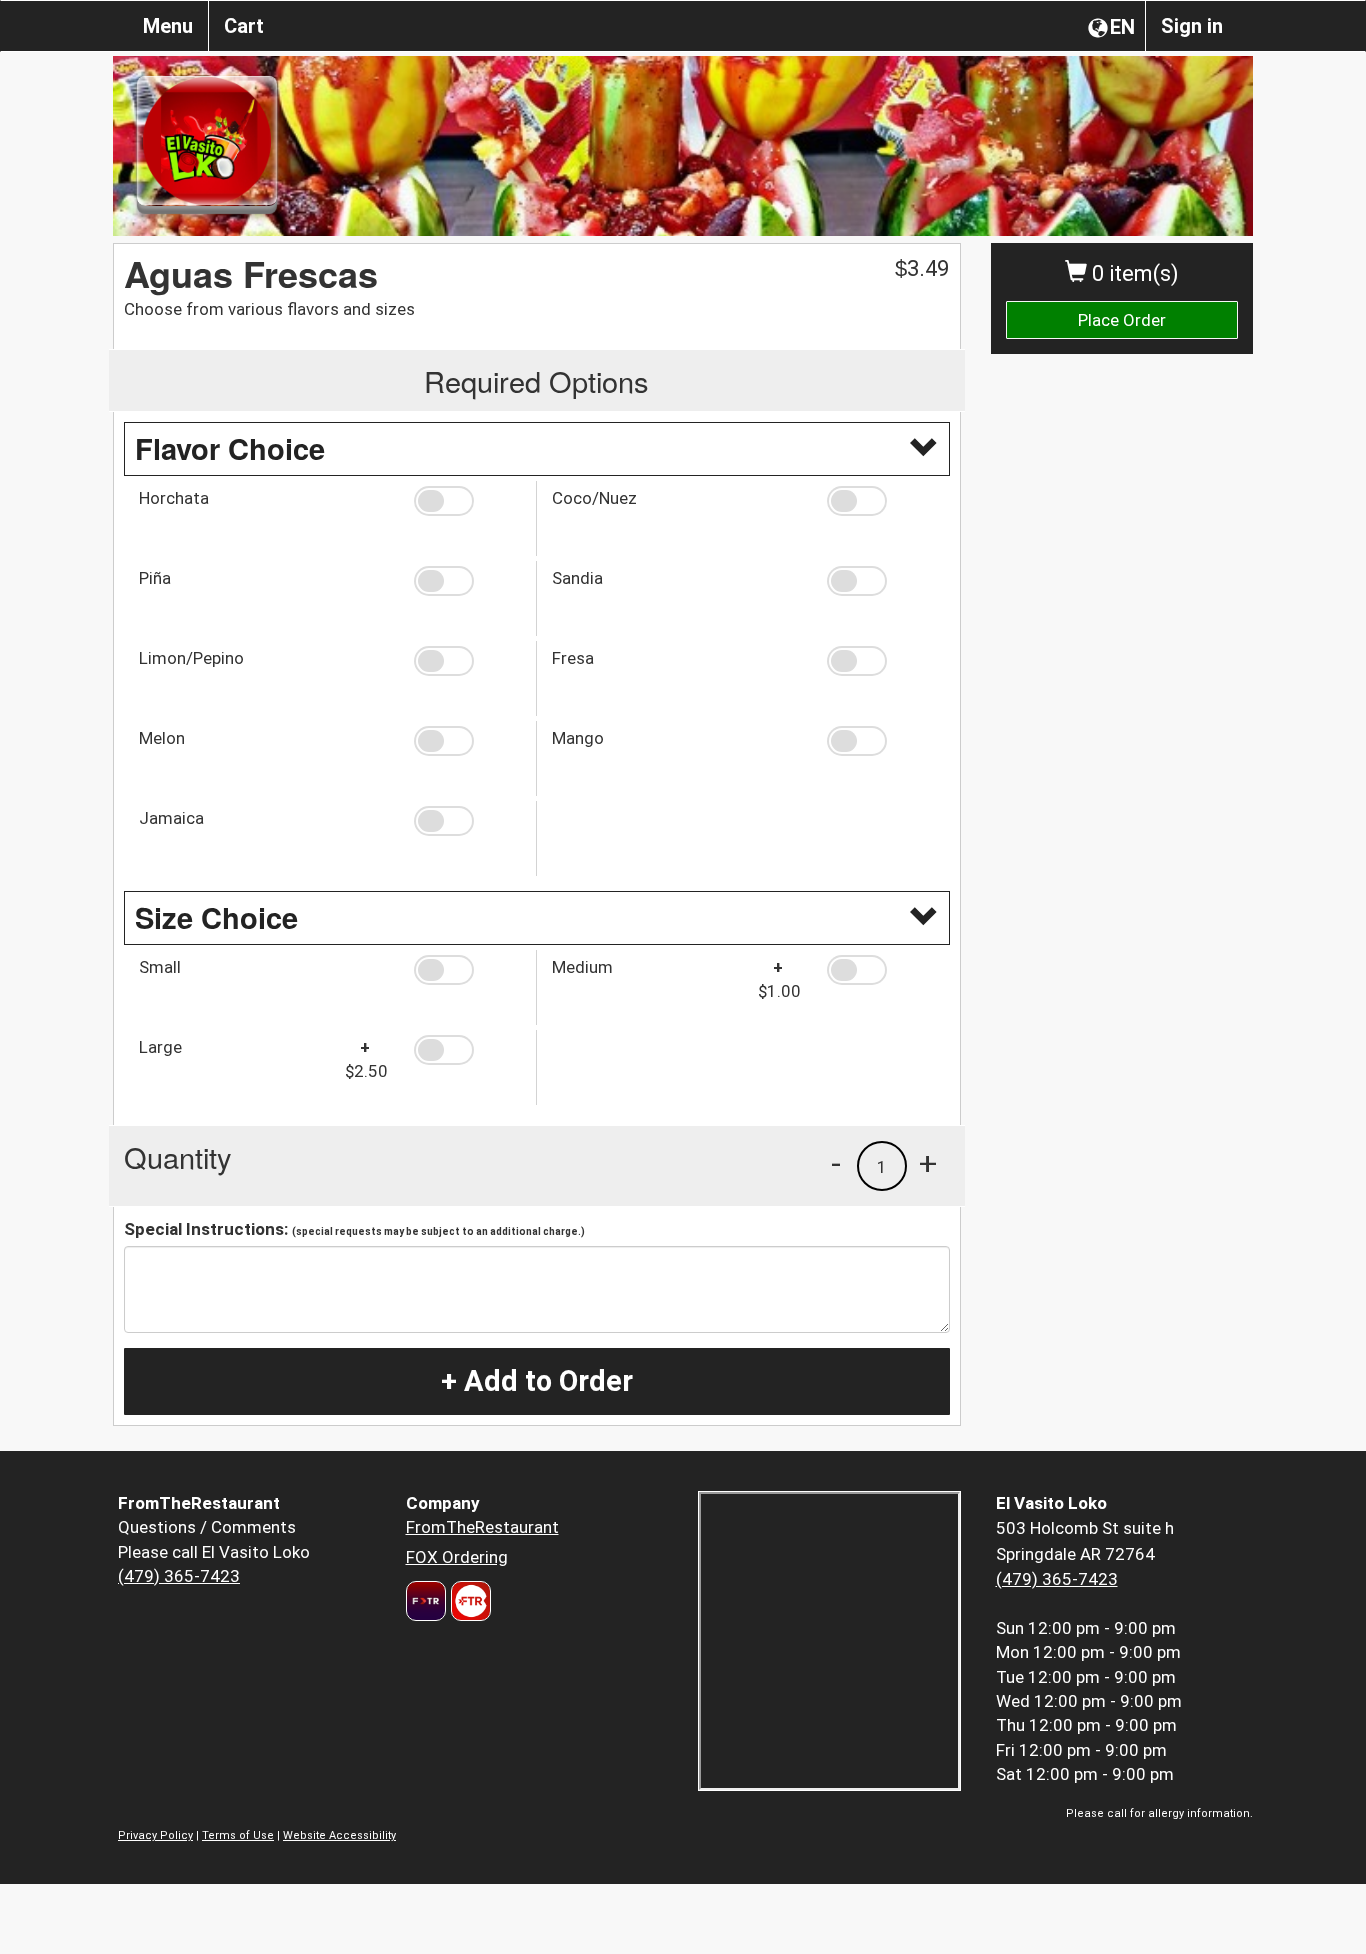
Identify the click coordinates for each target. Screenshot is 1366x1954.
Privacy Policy (155, 1835)
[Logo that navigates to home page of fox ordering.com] (468, 1601)
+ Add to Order (537, 1381)
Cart (244, 26)
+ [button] (928, 1163)
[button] (467, 501)
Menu (168, 26)
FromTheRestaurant (482, 1527)
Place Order (1122, 320)
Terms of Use (238, 1835)
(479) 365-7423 (179, 1576)
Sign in (1192, 26)
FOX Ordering (457, 1557)
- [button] (836, 1163)
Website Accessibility (339, 1835)
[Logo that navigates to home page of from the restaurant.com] (426, 1601)
